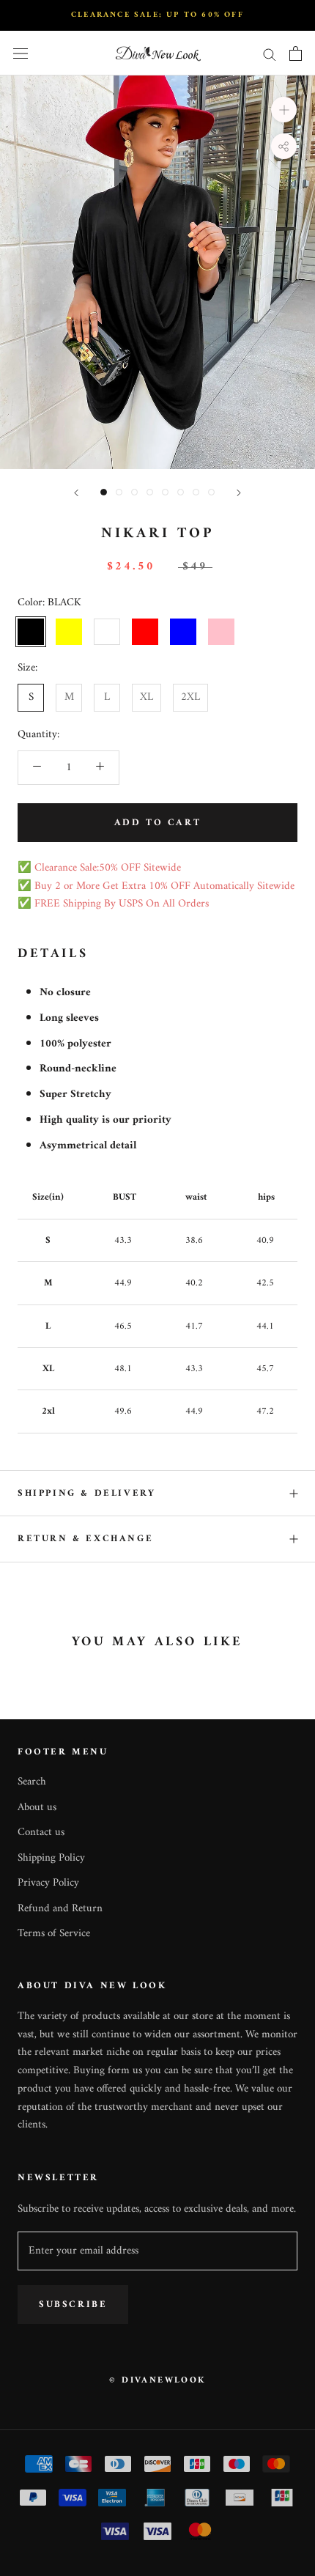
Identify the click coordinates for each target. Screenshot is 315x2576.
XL (147, 697)
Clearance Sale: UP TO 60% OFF (157, 15)
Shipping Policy (51, 1859)
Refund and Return (60, 1909)
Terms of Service (54, 1934)
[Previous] (76, 493)
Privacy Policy (48, 1884)
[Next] (239, 493)
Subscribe (73, 2304)
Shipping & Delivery (86, 1493)
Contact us (41, 1833)
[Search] (270, 54)
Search (32, 1783)
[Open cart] (296, 53)
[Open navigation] (21, 54)
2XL (190, 697)
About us (37, 1808)
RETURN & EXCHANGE (85, 1539)
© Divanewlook (157, 2381)
